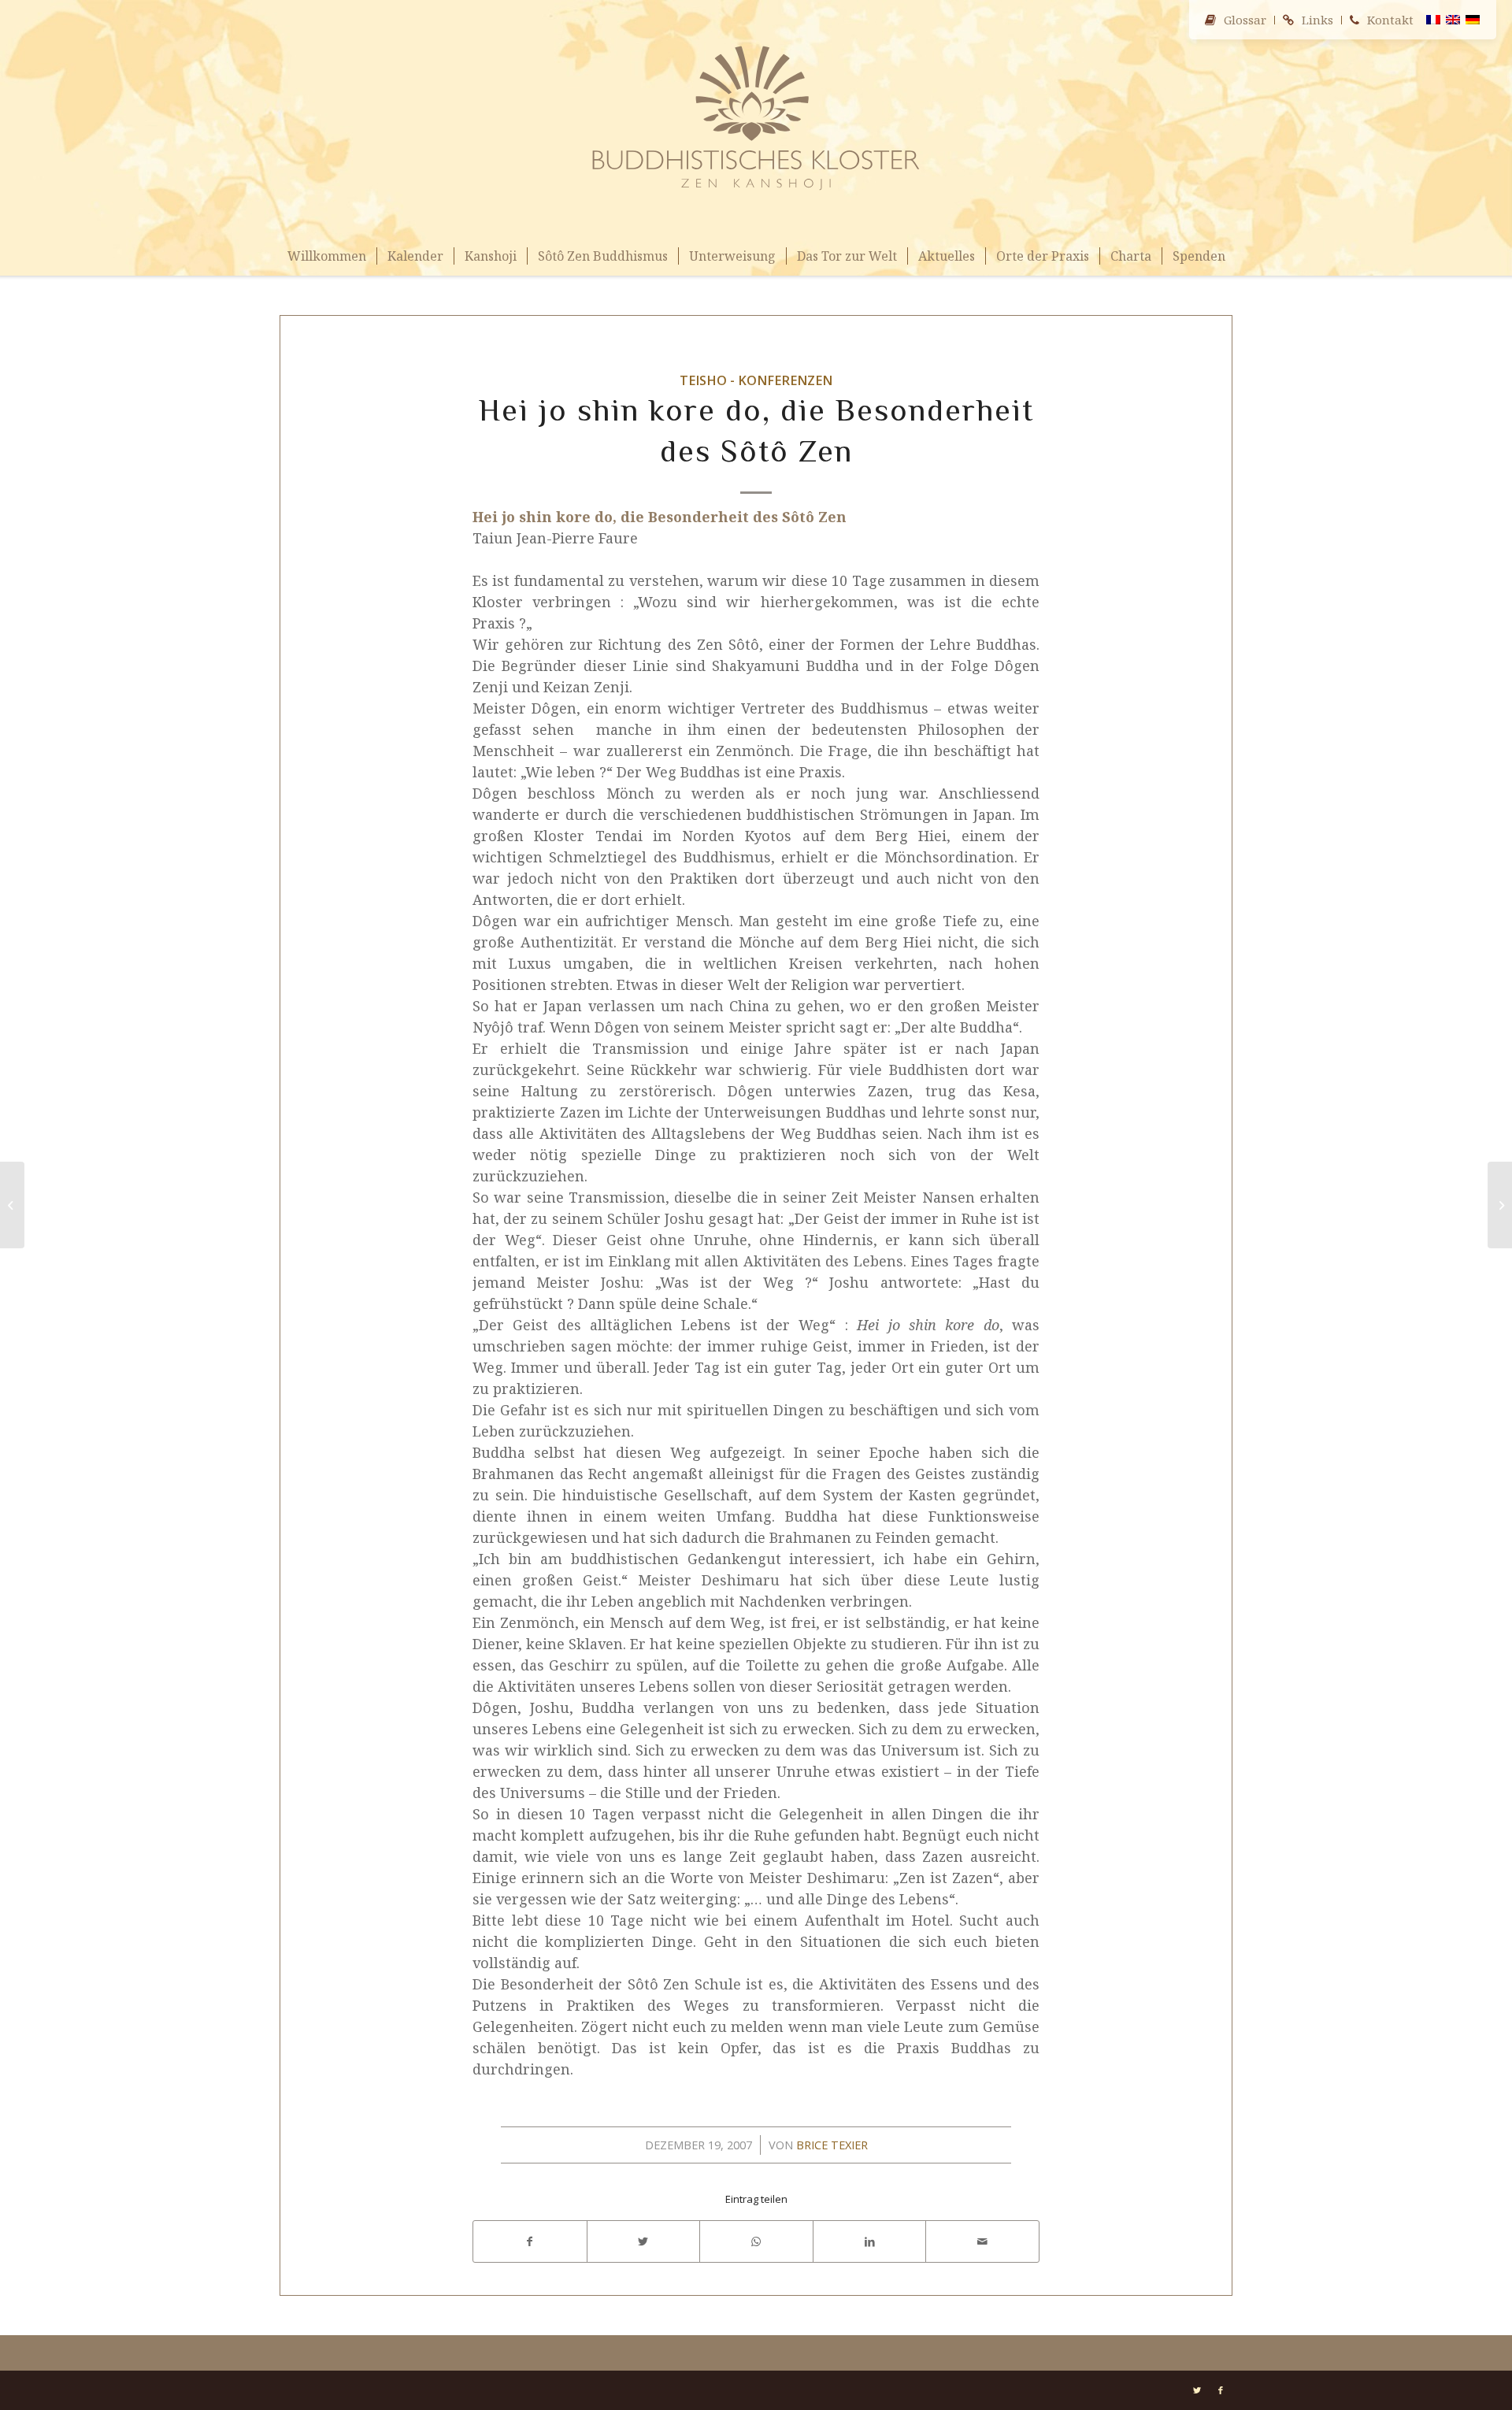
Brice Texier (832, 2145)
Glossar (1245, 20)
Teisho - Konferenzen (756, 380)
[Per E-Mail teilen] (982, 2241)
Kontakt (1390, 20)
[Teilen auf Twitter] (644, 2241)
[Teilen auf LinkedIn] (870, 2241)
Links (1317, 20)
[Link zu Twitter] (1197, 2390)
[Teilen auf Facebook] (530, 2241)
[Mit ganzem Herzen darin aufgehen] (12, 1205)
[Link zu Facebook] (1221, 2390)
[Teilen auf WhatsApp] (756, 2241)
